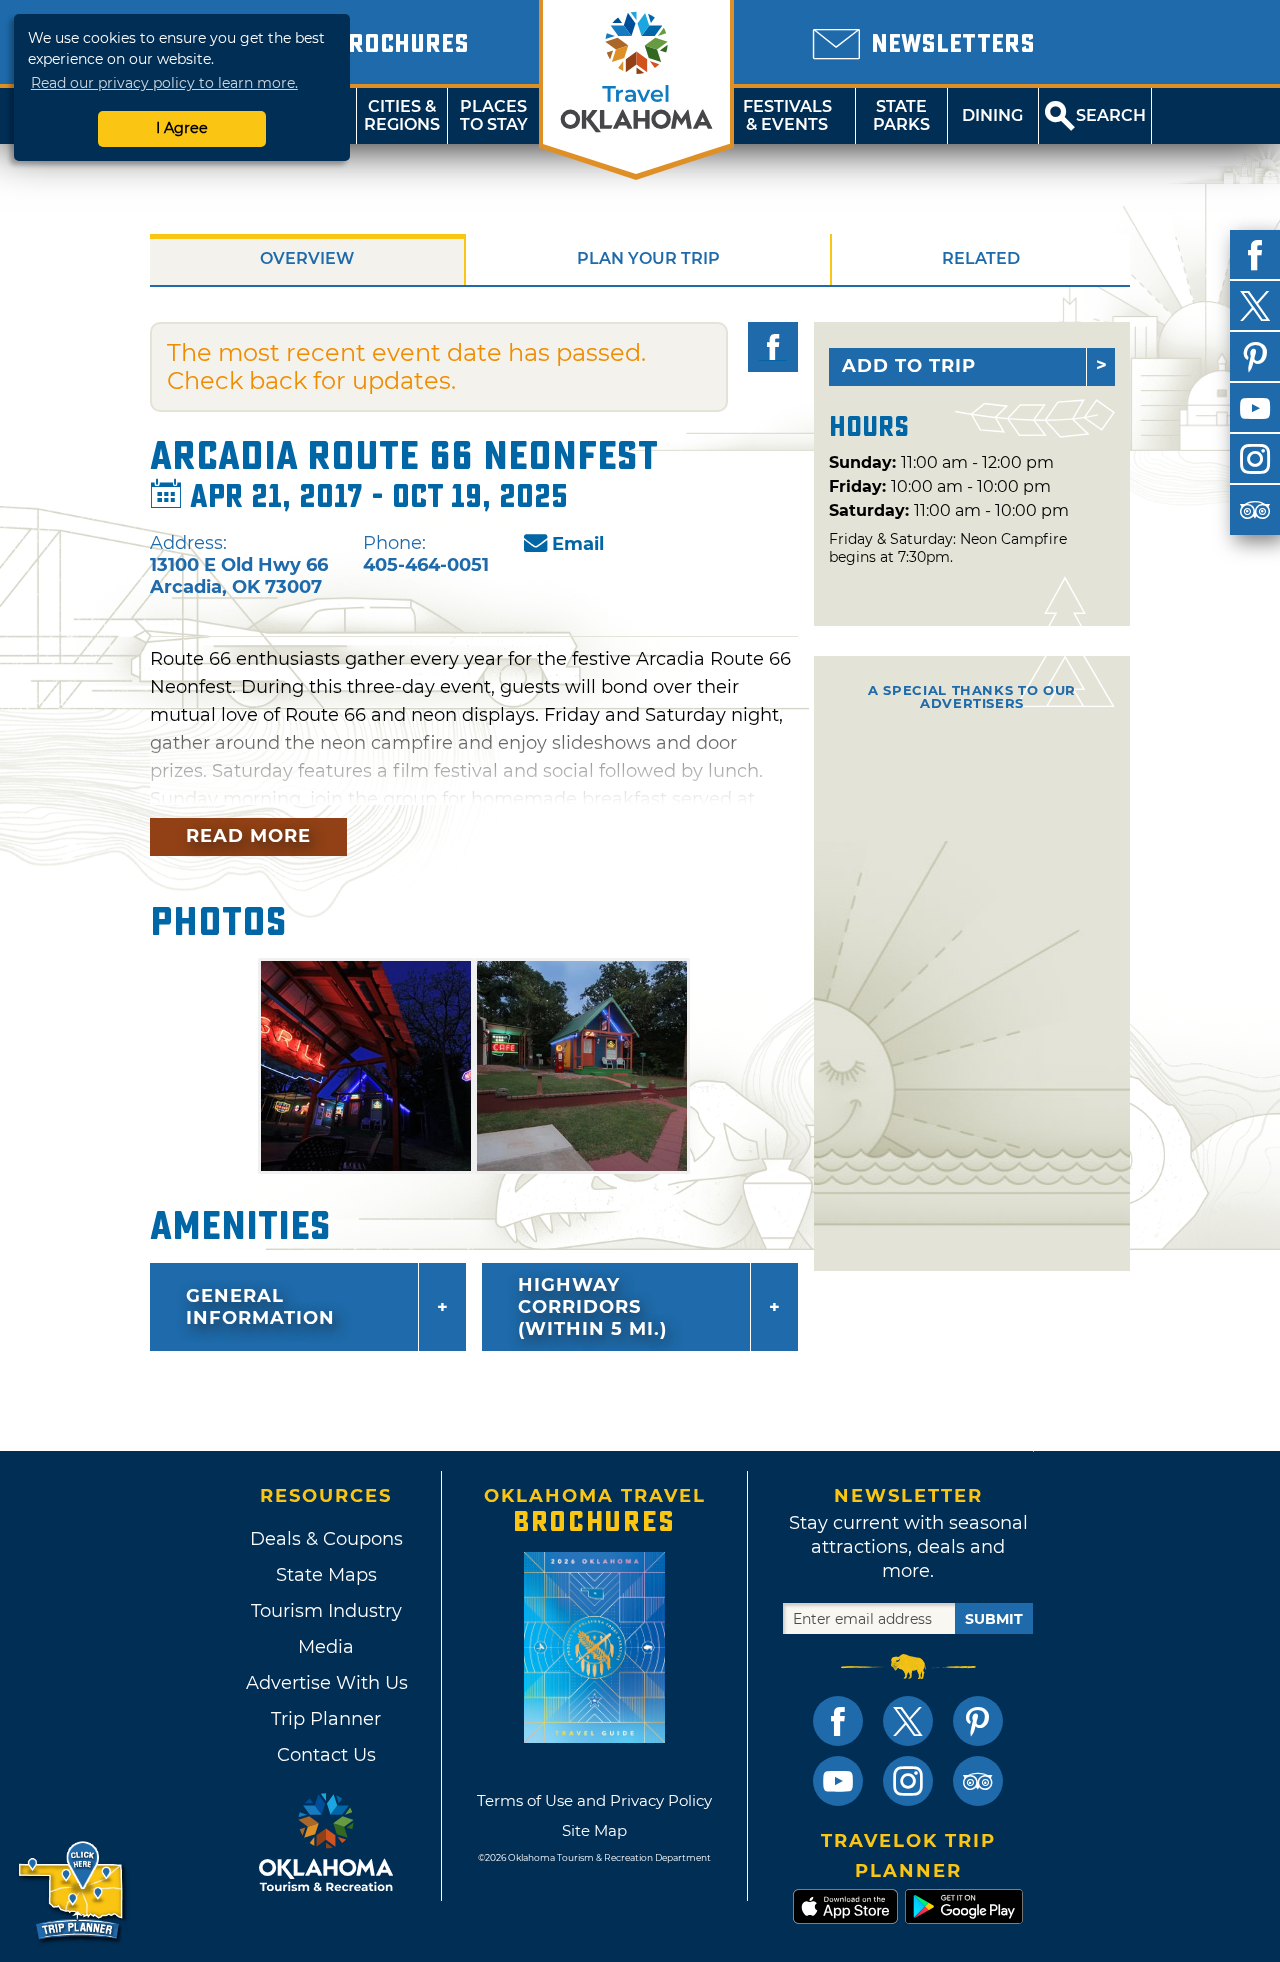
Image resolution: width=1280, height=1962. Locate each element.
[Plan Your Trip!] (72, 1891)
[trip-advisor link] (978, 1781)
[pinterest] (1255, 357)
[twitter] (1255, 306)
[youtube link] (838, 1781)
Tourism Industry (326, 1611)
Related (981, 258)
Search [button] (1111, 115)
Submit (994, 1619)
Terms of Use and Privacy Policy (594, 1800)
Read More (248, 836)
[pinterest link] (978, 1721)
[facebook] (1255, 255)
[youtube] (1255, 408)
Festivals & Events (787, 115)
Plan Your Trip (648, 258)
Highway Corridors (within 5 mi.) (592, 1307)
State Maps (326, 1575)
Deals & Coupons (326, 1539)
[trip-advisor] (1255, 510)
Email (578, 544)
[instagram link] (908, 1781)
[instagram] (1255, 459)
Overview (307, 258)
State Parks (901, 115)
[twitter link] (908, 1721)
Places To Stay (494, 115)
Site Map (594, 1830)
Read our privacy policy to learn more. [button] (164, 83)
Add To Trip (909, 366)
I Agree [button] (182, 128)
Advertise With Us (326, 1683)
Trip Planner (326, 1719)
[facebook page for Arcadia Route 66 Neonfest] (773, 347)
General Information (260, 1307)
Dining (992, 115)
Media (326, 1647)
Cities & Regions (402, 115)
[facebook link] (838, 1721)
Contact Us (326, 1755)
